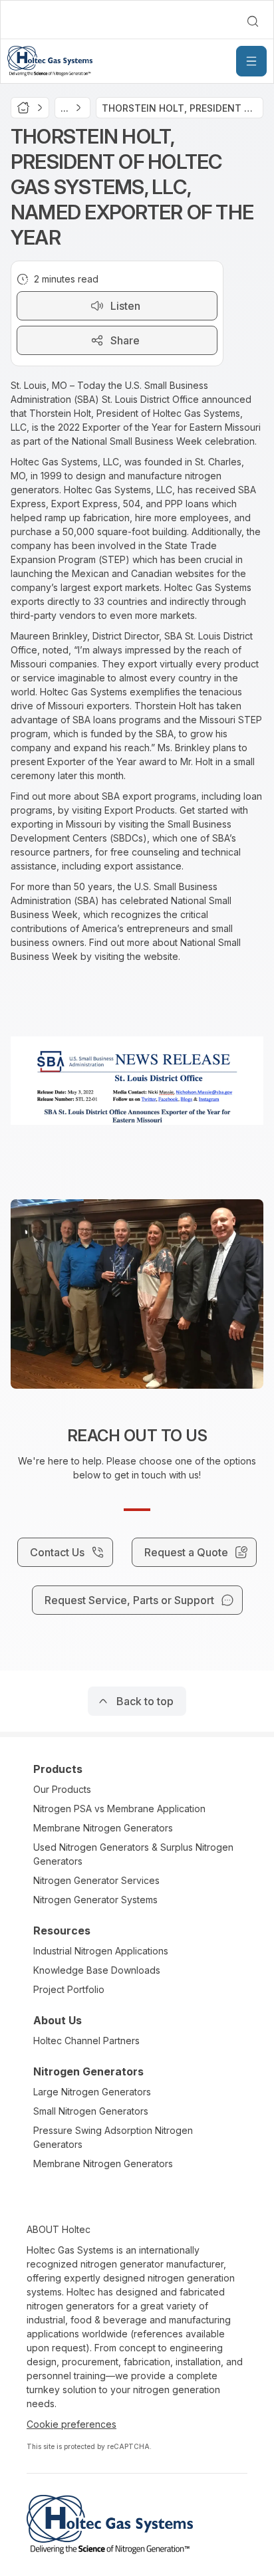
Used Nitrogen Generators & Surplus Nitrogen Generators (133, 1854)
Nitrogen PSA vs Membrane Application (119, 1809)
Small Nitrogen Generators (91, 2111)
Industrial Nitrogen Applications (101, 1951)
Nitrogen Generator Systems (95, 1900)
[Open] (251, 61)
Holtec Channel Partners (86, 2041)
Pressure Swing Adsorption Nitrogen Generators (113, 2137)
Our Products (62, 1789)
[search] (253, 21)
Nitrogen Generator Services (96, 1880)
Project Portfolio (69, 1989)
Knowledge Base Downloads (97, 1970)
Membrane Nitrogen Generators (103, 1828)
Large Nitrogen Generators (92, 2092)
